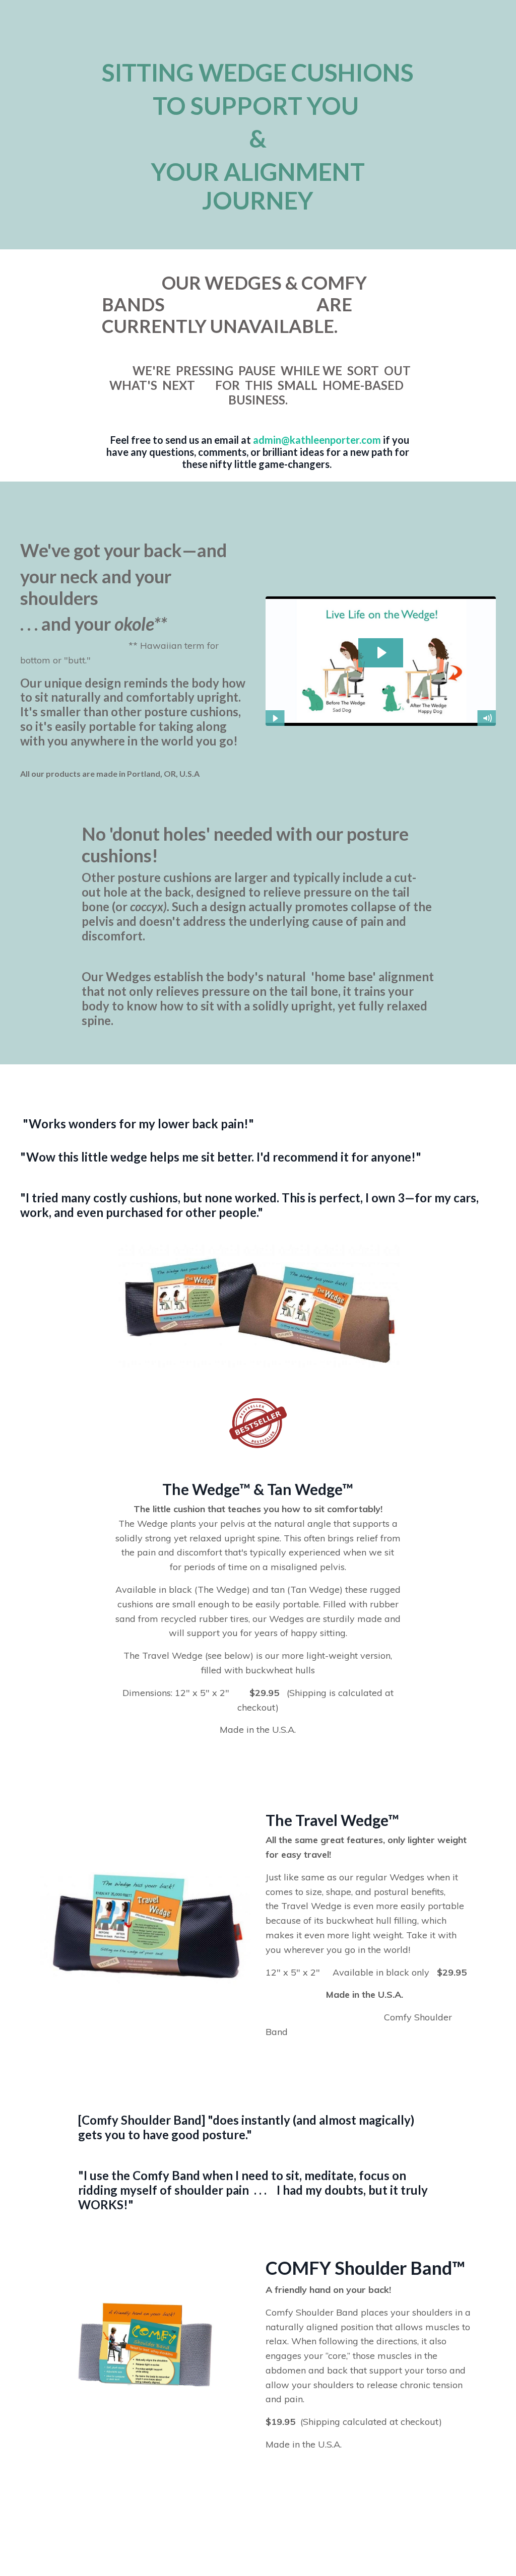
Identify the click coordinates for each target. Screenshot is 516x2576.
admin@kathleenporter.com (317, 440)
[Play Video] (275, 718)
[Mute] (487, 718)
